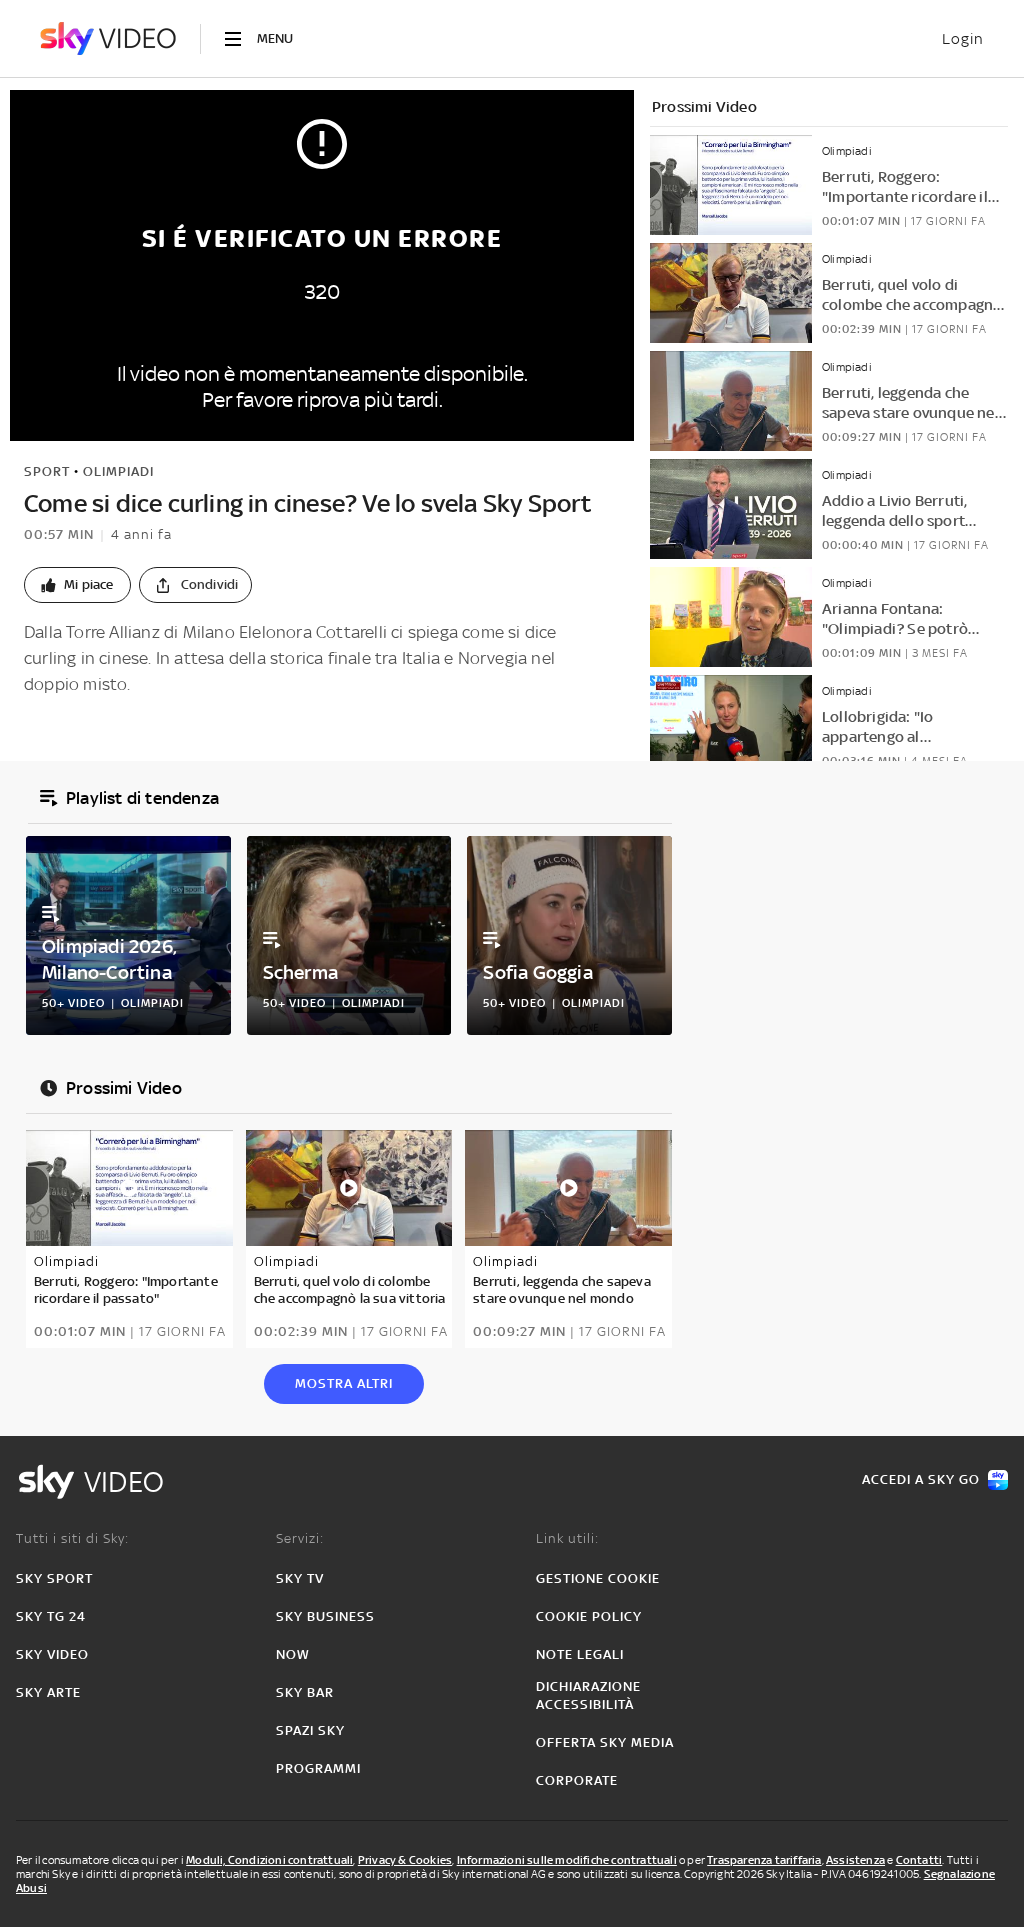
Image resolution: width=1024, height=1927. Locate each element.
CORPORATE (577, 1780)
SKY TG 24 (51, 1616)
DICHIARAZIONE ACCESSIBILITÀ (588, 1695)
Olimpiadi (118, 471)
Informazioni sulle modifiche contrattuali (567, 1860)
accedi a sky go (921, 1479)
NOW (293, 1654)
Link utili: (567, 1538)
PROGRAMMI (318, 1768)
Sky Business (325, 1616)
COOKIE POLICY (589, 1616)
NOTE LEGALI (580, 1654)
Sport (47, 471)
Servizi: (300, 1538)
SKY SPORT (54, 1578)
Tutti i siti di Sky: (72, 1538)
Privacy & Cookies (405, 1860)
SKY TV (300, 1578)
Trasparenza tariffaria (764, 1860)
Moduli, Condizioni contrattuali (269, 1860)
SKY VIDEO (52, 1654)
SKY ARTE (48, 1692)
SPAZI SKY (310, 1730)
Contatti (919, 1860)
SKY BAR (305, 1692)
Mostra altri (344, 1383)
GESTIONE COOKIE (598, 1578)
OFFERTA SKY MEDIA (605, 1742)
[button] (77, 585)
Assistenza (855, 1860)
